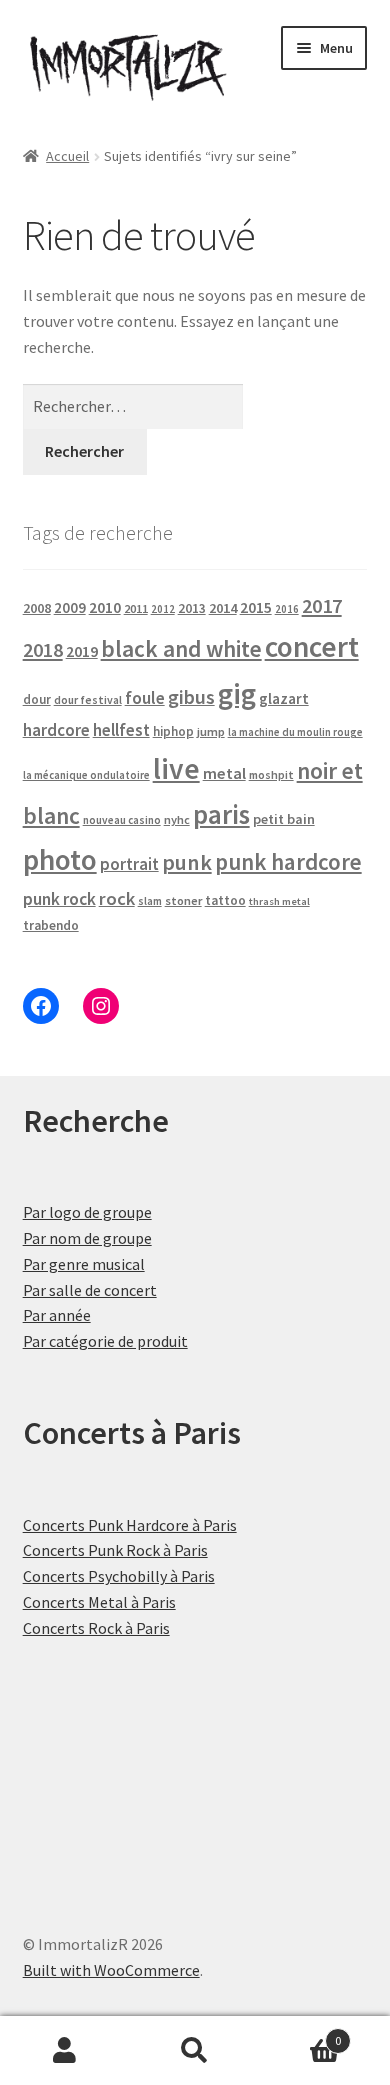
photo (60, 859)
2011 (136, 608)
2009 (70, 607)
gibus (191, 697)
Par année (57, 1315)
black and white (181, 648)
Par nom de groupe (87, 1238)
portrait (129, 864)
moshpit (271, 774)
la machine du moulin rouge (295, 732)
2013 (192, 608)
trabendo (51, 925)
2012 (163, 609)
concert (312, 646)
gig (237, 693)
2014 (223, 608)
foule (145, 698)
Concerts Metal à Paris (99, 1602)
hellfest (121, 730)
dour (37, 699)
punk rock (59, 899)
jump (211, 731)
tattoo (225, 900)
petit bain (284, 819)
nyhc (177, 819)
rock (117, 898)
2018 (43, 649)
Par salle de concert (90, 1290)
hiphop (173, 731)
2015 (256, 607)
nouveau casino (122, 820)
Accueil (67, 156)
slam (150, 901)
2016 (287, 609)
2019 (82, 651)
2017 (322, 606)
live (176, 768)
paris (221, 814)
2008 (37, 608)
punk (187, 862)
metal (224, 773)
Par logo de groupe (87, 1212)
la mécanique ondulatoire (86, 775)
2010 (105, 607)
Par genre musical (84, 1264)
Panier (300, 2033)
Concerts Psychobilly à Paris (119, 1576)
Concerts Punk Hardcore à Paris (130, 1525)
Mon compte (65, 2051)
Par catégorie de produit (105, 1341)
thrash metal (279, 901)
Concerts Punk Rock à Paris (115, 1550)
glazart (284, 698)
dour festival (88, 700)
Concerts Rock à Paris (96, 1628)
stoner (183, 900)
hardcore (56, 730)
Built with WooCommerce (111, 1970)
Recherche (195, 2051)
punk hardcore (288, 861)
